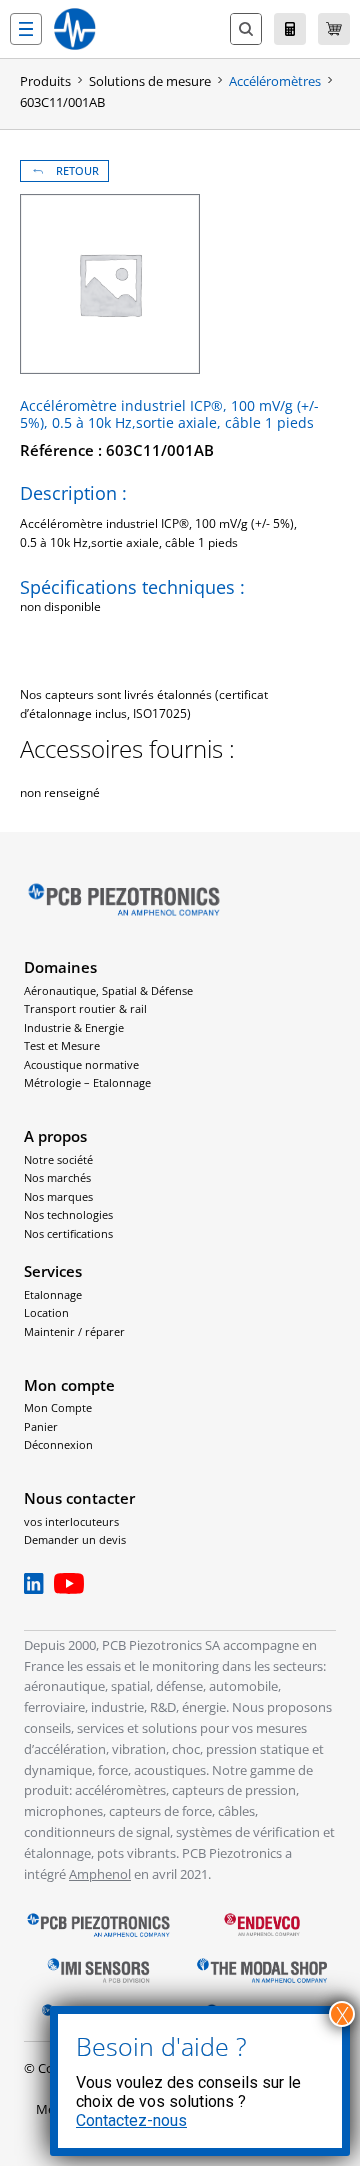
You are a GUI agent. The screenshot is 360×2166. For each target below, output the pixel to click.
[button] (26, 29)
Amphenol (100, 1874)
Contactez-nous (131, 2120)
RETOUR (77, 171)
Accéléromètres (275, 81)
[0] (334, 29)
